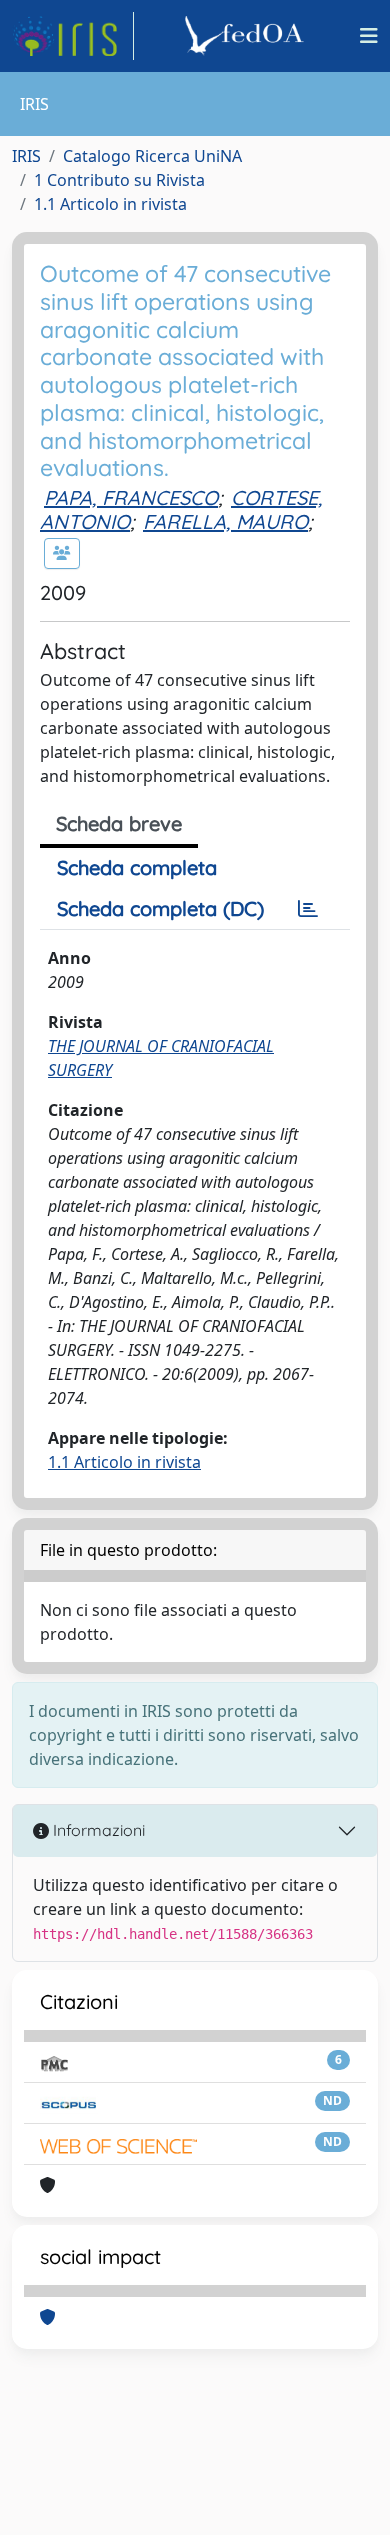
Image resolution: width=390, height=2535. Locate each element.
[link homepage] (73, 36)
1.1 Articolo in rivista (110, 204)
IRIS (26, 156)
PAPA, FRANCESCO (131, 497)
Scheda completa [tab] (137, 867)
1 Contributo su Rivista (119, 180)
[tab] (308, 909)
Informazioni (97, 1830)
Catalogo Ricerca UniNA (152, 156)
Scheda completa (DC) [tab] (160, 908)
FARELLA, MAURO (225, 521)
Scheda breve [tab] (119, 823)
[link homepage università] (247, 36)
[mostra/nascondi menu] (369, 36)
